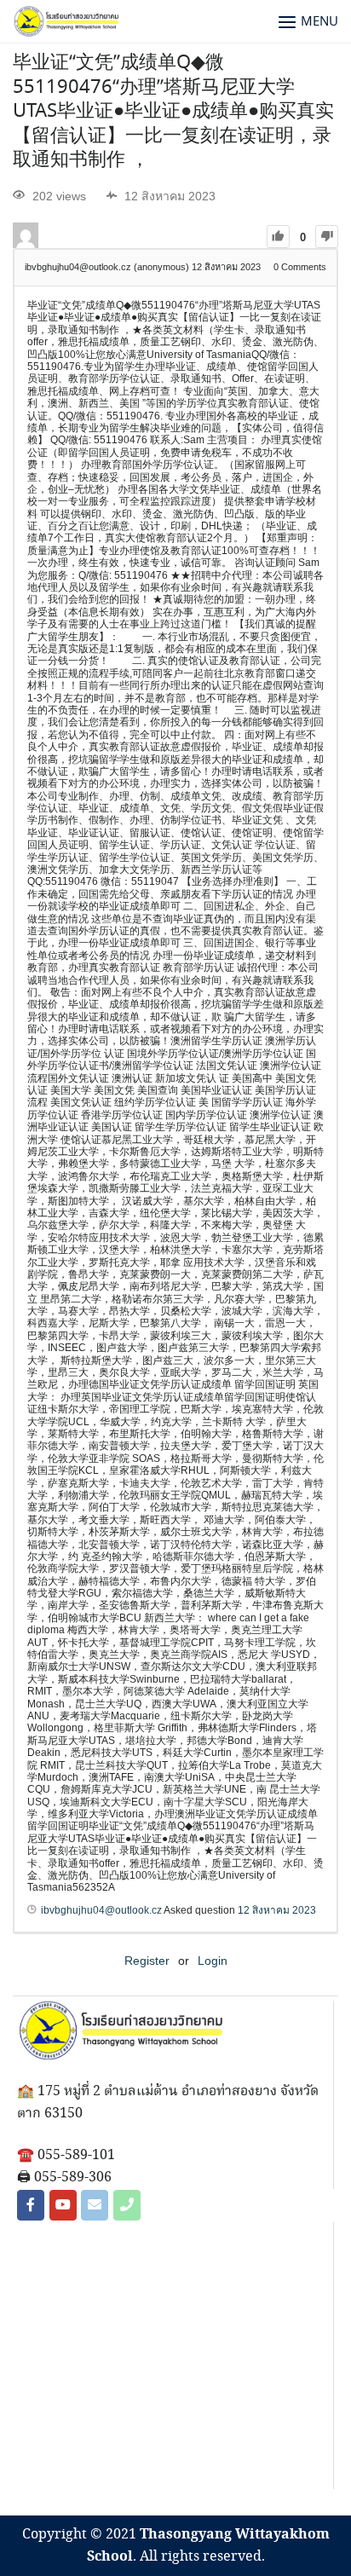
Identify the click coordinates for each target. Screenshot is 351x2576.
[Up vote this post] (278, 237)
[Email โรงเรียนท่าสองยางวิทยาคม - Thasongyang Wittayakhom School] (95, 2205)
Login (213, 1961)
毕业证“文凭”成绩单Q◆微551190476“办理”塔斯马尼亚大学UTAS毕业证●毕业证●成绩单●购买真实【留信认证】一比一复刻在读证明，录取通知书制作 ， (173, 112)
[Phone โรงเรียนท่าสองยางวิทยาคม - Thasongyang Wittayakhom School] (127, 2205)
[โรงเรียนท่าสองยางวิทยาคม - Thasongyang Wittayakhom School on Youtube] (63, 2205)
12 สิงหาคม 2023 (277, 1910)
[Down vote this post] (327, 237)
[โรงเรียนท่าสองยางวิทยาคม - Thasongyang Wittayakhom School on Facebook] (31, 2205)
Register (147, 1961)
